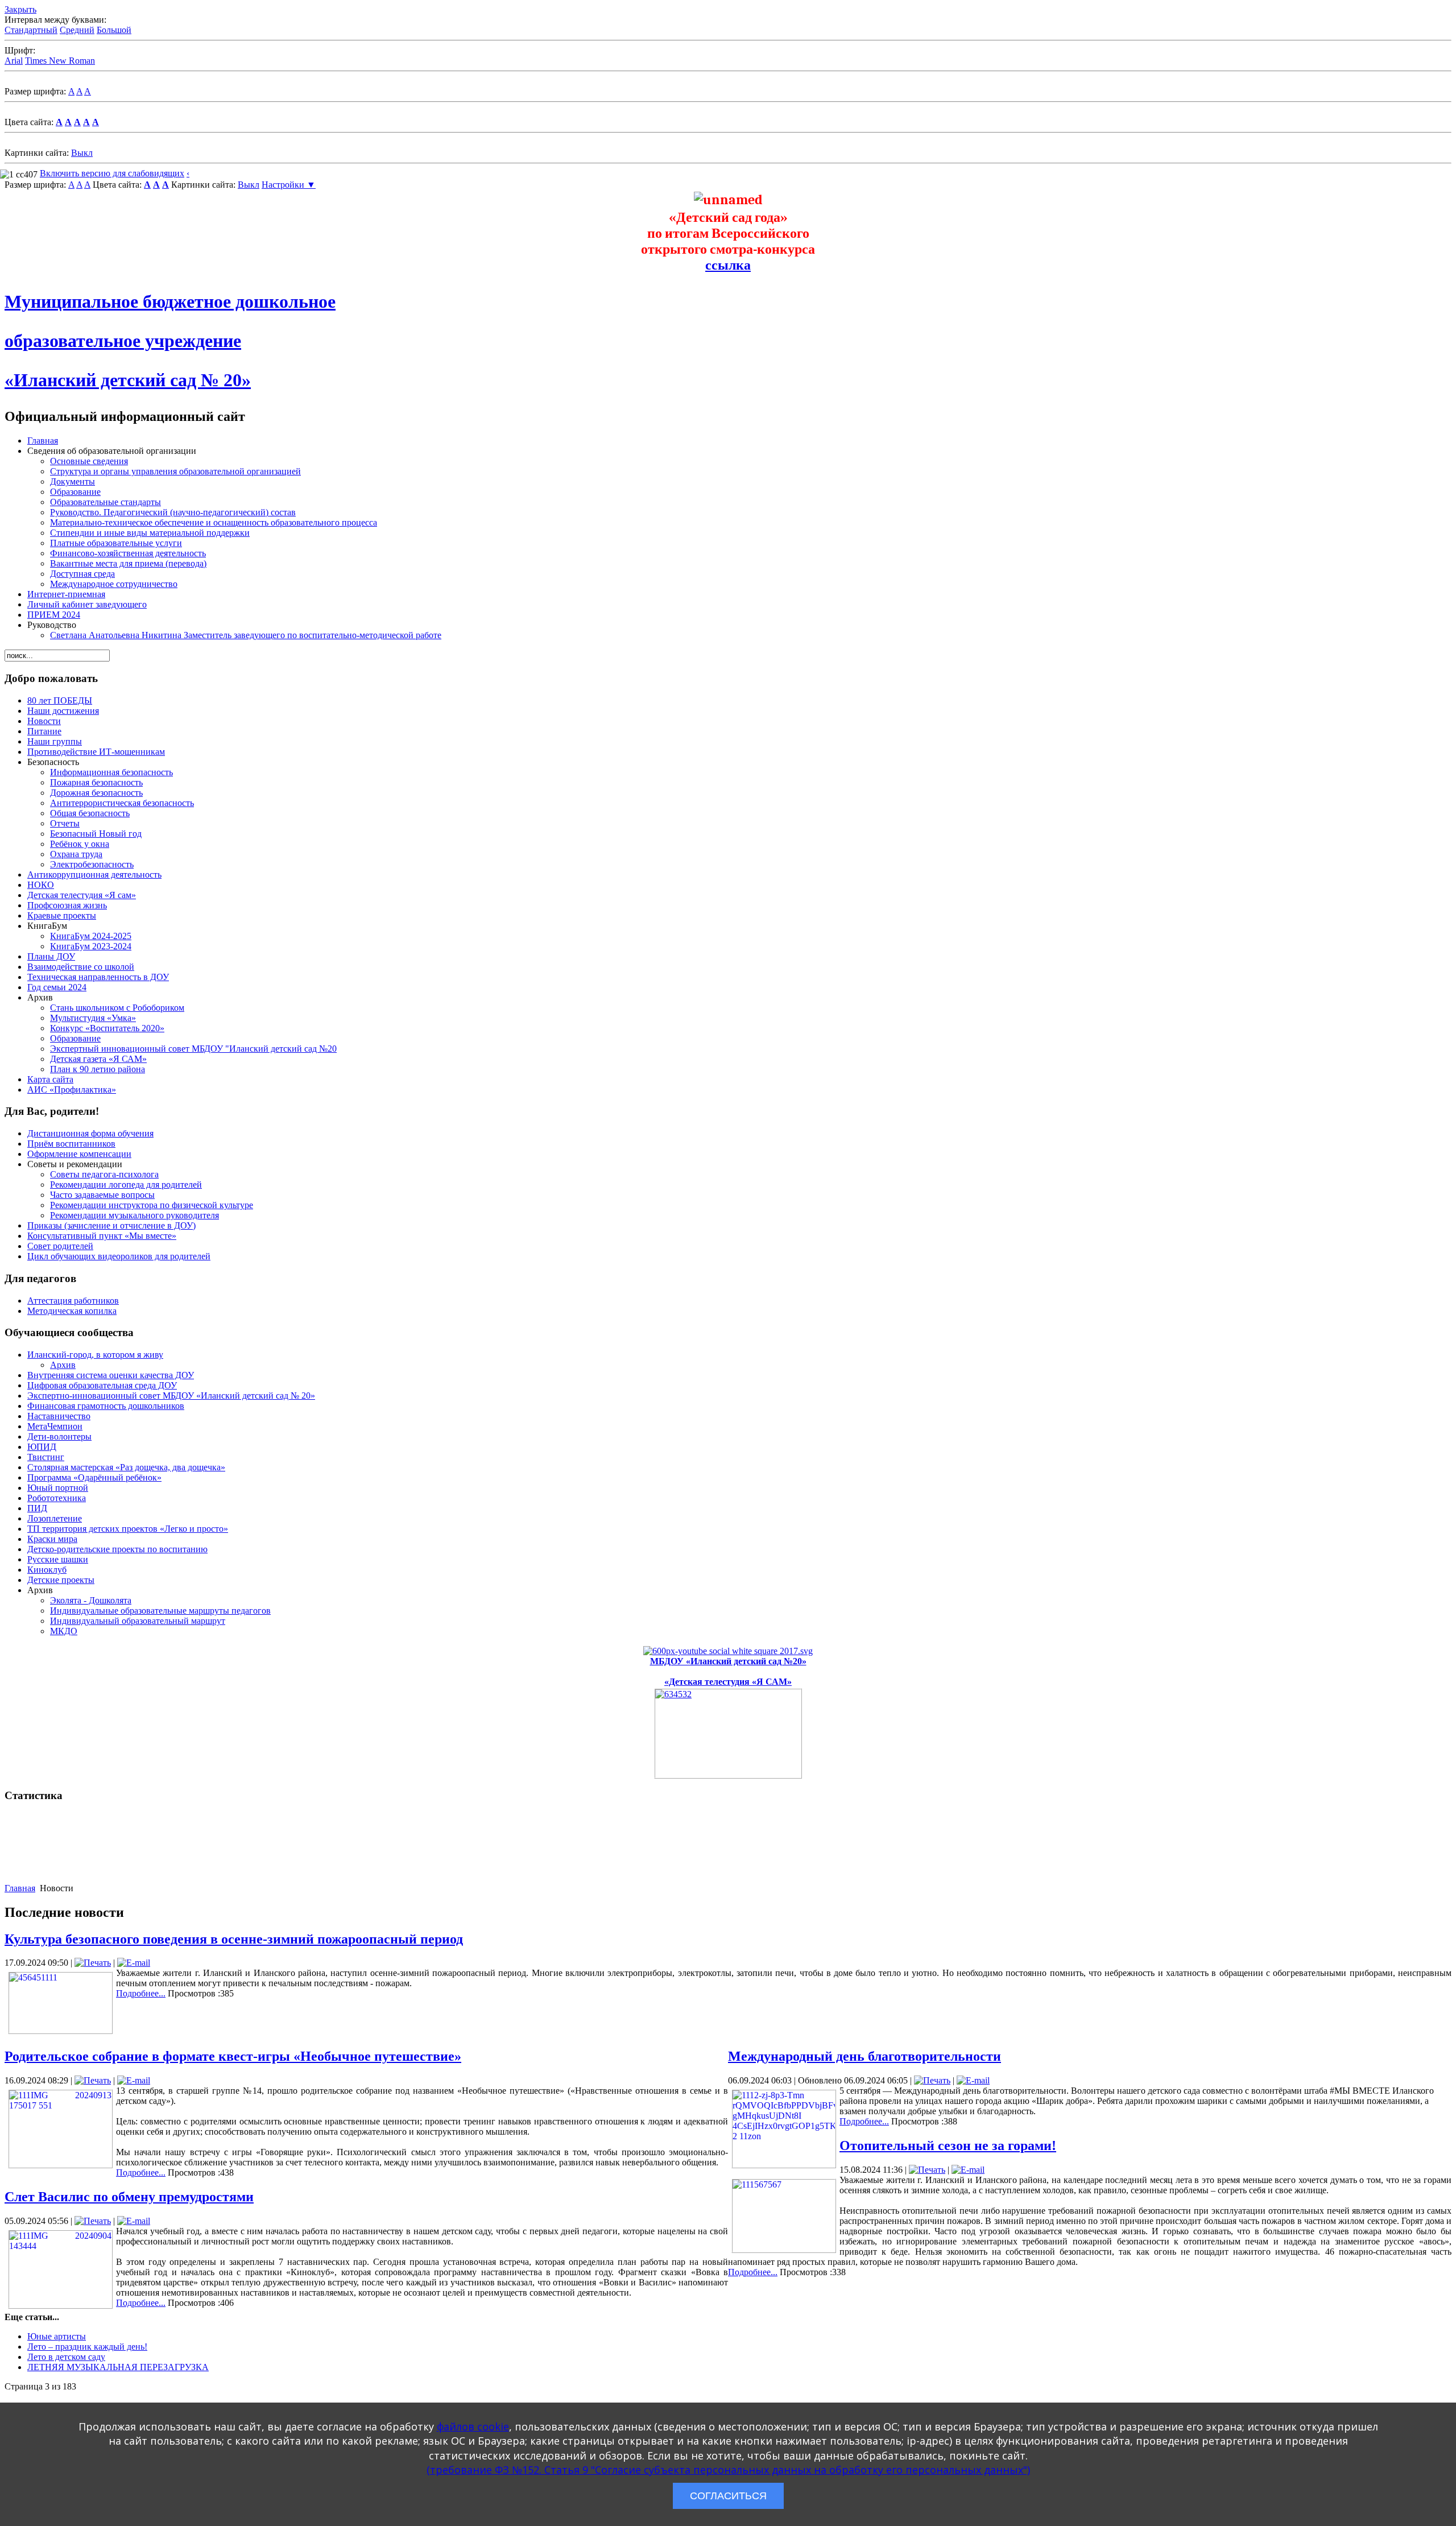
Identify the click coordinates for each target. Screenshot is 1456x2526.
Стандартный (31, 30)
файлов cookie (473, 2426)
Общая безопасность (90, 813)
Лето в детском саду (66, 2357)
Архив (63, 1365)
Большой (114, 30)
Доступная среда (82, 574)
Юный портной (58, 1488)
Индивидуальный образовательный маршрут (138, 1621)
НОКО (41, 885)
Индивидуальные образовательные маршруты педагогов (160, 1611)
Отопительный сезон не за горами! (948, 2145)
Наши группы (55, 741)
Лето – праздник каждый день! (87, 2347)
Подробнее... (141, 1993)
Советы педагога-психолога (104, 1174)
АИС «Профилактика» (72, 1090)
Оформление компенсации (79, 1154)
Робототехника (57, 1498)
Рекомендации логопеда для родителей (126, 1185)
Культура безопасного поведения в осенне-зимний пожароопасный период (234, 1939)
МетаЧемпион (55, 1426)
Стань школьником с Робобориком (117, 1008)
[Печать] (93, 1963)
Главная (43, 441)
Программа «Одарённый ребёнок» (94, 1477)
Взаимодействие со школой (81, 967)
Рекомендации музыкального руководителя (135, 1215)
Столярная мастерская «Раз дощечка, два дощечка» (126, 1467)
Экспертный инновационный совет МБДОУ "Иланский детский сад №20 (193, 1049)
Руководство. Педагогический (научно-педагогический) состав (173, 512)
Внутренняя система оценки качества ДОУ (111, 1375)
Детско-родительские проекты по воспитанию (117, 1549)
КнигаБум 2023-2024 (91, 946)
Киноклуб (47, 1570)
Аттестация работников (73, 1301)
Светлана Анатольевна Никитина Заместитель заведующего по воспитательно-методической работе (246, 635)
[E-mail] (134, 1963)
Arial (14, 61)
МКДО (64, 1631)
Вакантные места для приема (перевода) (128, 563)
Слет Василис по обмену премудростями (129, 2197)
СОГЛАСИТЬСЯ (728, 2496)
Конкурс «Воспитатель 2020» (107, 1028)
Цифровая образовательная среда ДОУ (102, 1385)
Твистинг (46, 1457)
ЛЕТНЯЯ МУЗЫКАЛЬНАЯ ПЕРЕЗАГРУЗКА (118, 2367)
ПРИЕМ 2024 (54, 615)
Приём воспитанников (71, 1144)
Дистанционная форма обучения (90, 1133)
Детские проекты (61, 1580)
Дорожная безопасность (96, 793)
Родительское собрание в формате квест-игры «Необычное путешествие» (233, 2056)
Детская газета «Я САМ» (98, 1059)
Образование (75, 492)
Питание (44, 731)
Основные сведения (89, 461)
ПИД (37, 1508)
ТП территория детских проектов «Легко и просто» (128, 1529)
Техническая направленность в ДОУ (98, 977)
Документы (73, 481)
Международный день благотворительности (864, 2056)
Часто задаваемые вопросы (102, 1195)
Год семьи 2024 (57, 987)
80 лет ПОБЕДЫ (60, 700)
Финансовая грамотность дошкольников (106, 1406)
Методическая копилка (72, 1311)
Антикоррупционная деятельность (94, 875)
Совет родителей (60, 1246)
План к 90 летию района (98, 1069)
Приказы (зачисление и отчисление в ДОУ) (111, 1225)
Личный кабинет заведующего (87, 604)
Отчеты (65, 823)
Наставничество (59, 1416)
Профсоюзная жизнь (67, 905)
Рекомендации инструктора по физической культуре (152, 1205)
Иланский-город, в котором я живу (95, 1355)
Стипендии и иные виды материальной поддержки (150, 533)
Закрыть (20, 9)
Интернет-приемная (66, 594)
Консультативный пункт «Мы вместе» (102, 1236)
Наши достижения (63, 711)
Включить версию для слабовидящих (112, 173)
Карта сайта (50, 1079)
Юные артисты (57, 2336)
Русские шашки (58, 1559)
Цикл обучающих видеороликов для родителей (119, 1256)
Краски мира (52, 1539)
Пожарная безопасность (96, 782)
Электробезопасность (92, 864)
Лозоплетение (55, 1518)
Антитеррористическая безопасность (122, 803)
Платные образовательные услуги (116, 543)
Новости (44, 721)
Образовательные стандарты (106, 502)
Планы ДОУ (51, 956)
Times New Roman (60, 61)
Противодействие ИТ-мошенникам (96, 752)
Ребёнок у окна (80, 844)
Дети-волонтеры (59, 1436)
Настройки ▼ (289, 185)
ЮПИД (42, 1447)
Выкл (82, 153)
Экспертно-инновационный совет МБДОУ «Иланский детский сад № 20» (171, 1396)
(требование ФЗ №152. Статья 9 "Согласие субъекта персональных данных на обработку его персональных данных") (728, 2470)
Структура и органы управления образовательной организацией (175, 471)
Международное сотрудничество (114, 584)
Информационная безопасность (111, 772)
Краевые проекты (62, 915)
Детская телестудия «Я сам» (82, 895)
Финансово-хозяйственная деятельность (128, 553)
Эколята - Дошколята (91, 1600)
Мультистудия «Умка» (93, 1018)
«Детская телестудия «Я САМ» (728, 1682)
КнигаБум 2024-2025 (91, 936)
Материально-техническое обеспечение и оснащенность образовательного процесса (214, 522)
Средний (77, 30)
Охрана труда (76, 854)
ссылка (728, 265)
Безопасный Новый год (96, 834)
